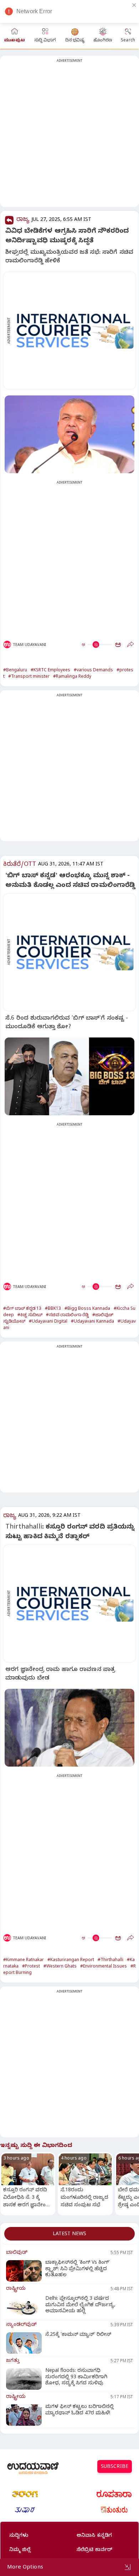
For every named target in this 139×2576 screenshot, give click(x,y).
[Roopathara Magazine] (114, 2494)
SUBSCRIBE (115, 2467)
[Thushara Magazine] (25, 2510)
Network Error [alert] (34, 11)
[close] (134, 5)
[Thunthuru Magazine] (114, 2510)
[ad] (73, 330)
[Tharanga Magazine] (25, 2494)
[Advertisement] (69, 136)
